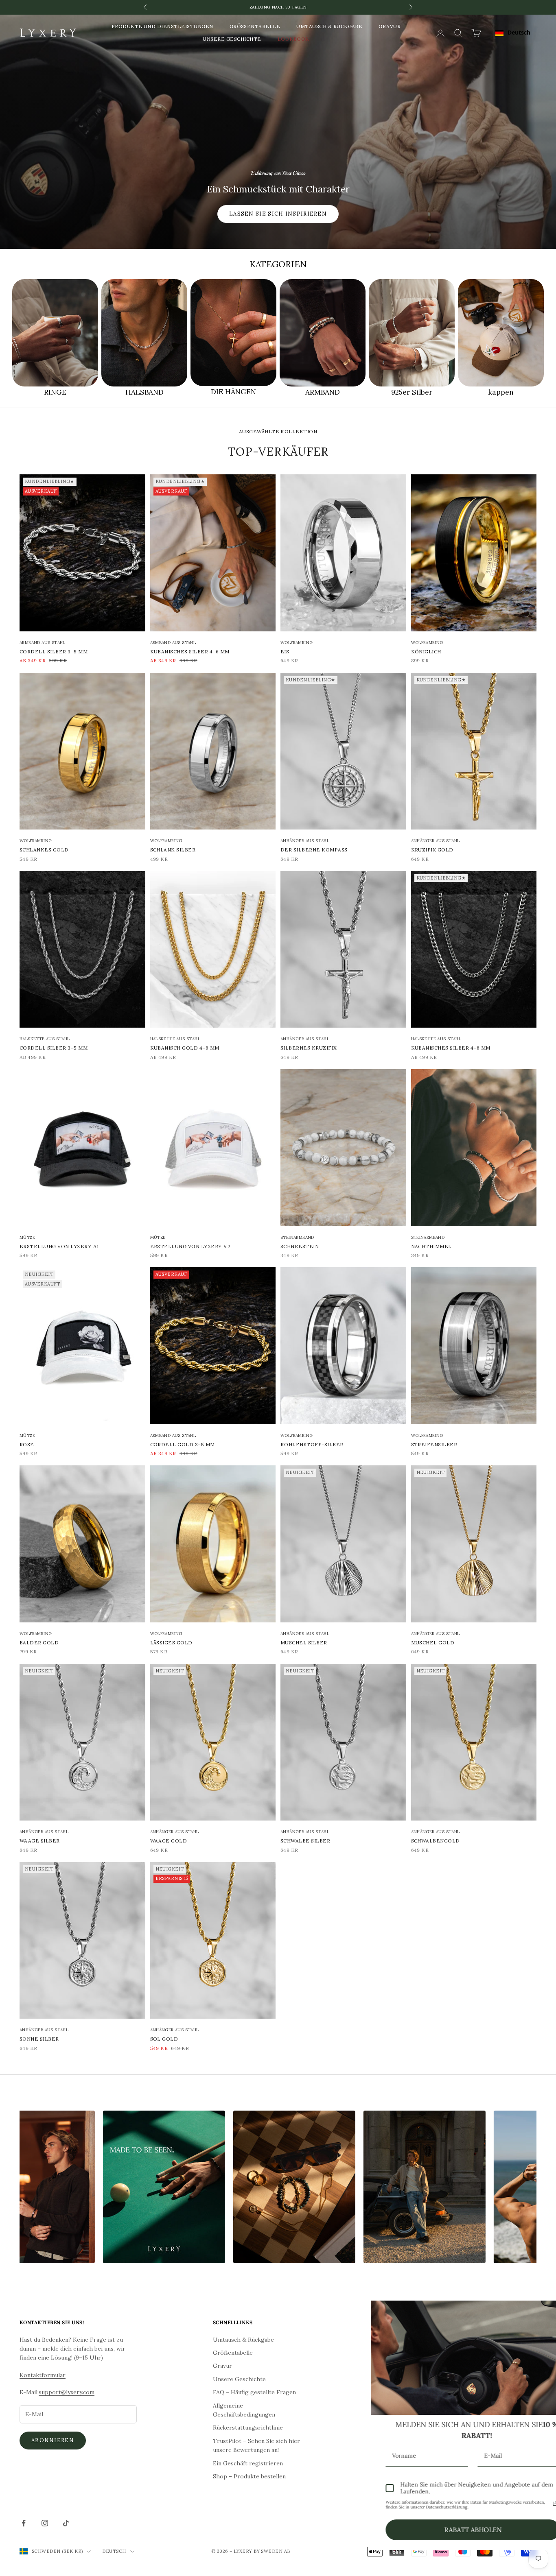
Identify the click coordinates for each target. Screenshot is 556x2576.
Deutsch (519, 32)
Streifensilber (434, 1444)
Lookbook (293, 39)
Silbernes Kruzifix (309, 1048)
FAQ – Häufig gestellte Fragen (254, 2392)
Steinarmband (297, 1237)
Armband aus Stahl (43, 643)
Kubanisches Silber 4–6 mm (190, 652)
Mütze (27, 1237)
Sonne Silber (39, 2039)
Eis (285, 652)
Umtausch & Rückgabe (329, 26)
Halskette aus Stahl (45, 1039)
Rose (27, 1444)
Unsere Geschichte (232, 39)
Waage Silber (40, 1841)
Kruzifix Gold (432, 850)
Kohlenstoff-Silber (312, 1444)
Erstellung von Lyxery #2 (190, 1246)
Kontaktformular (43, 2375)
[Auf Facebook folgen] (24, 2523)
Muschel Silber (304, 1643)
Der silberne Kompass (314, 850)
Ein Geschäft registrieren (248, 2463)
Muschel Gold (433, 1643)
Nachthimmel (431, 1246)
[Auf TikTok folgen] (66, 2523)
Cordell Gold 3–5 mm (183, 1444)
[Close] (541, 2310)
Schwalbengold (436, 1841)
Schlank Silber (173, 850)
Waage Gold (169, 1841)
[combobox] (513, 33)
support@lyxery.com (67, 2392)
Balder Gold (39, 1643)
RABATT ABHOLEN (450, 2530)
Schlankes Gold (44, 850)
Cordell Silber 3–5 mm (54, 652)
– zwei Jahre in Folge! (278, 7)
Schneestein (300, 1246)
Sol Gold (164, 2039)
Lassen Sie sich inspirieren (278, 214)
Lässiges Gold (171, 1643)
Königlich (426, 652)
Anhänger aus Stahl (305, 841)
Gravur (390, 26)
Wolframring (297, 643)
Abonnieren (53, 2440)
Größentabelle (255, 26)
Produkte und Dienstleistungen (162, 26)
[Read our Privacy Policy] (532, 2504)
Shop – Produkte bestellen (249, 2476)
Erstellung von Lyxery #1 (59, 1246)
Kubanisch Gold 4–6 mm (185, 1048)
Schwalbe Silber (305, 1841)
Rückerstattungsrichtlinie (248, 2428)
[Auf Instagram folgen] (45, 2523)
